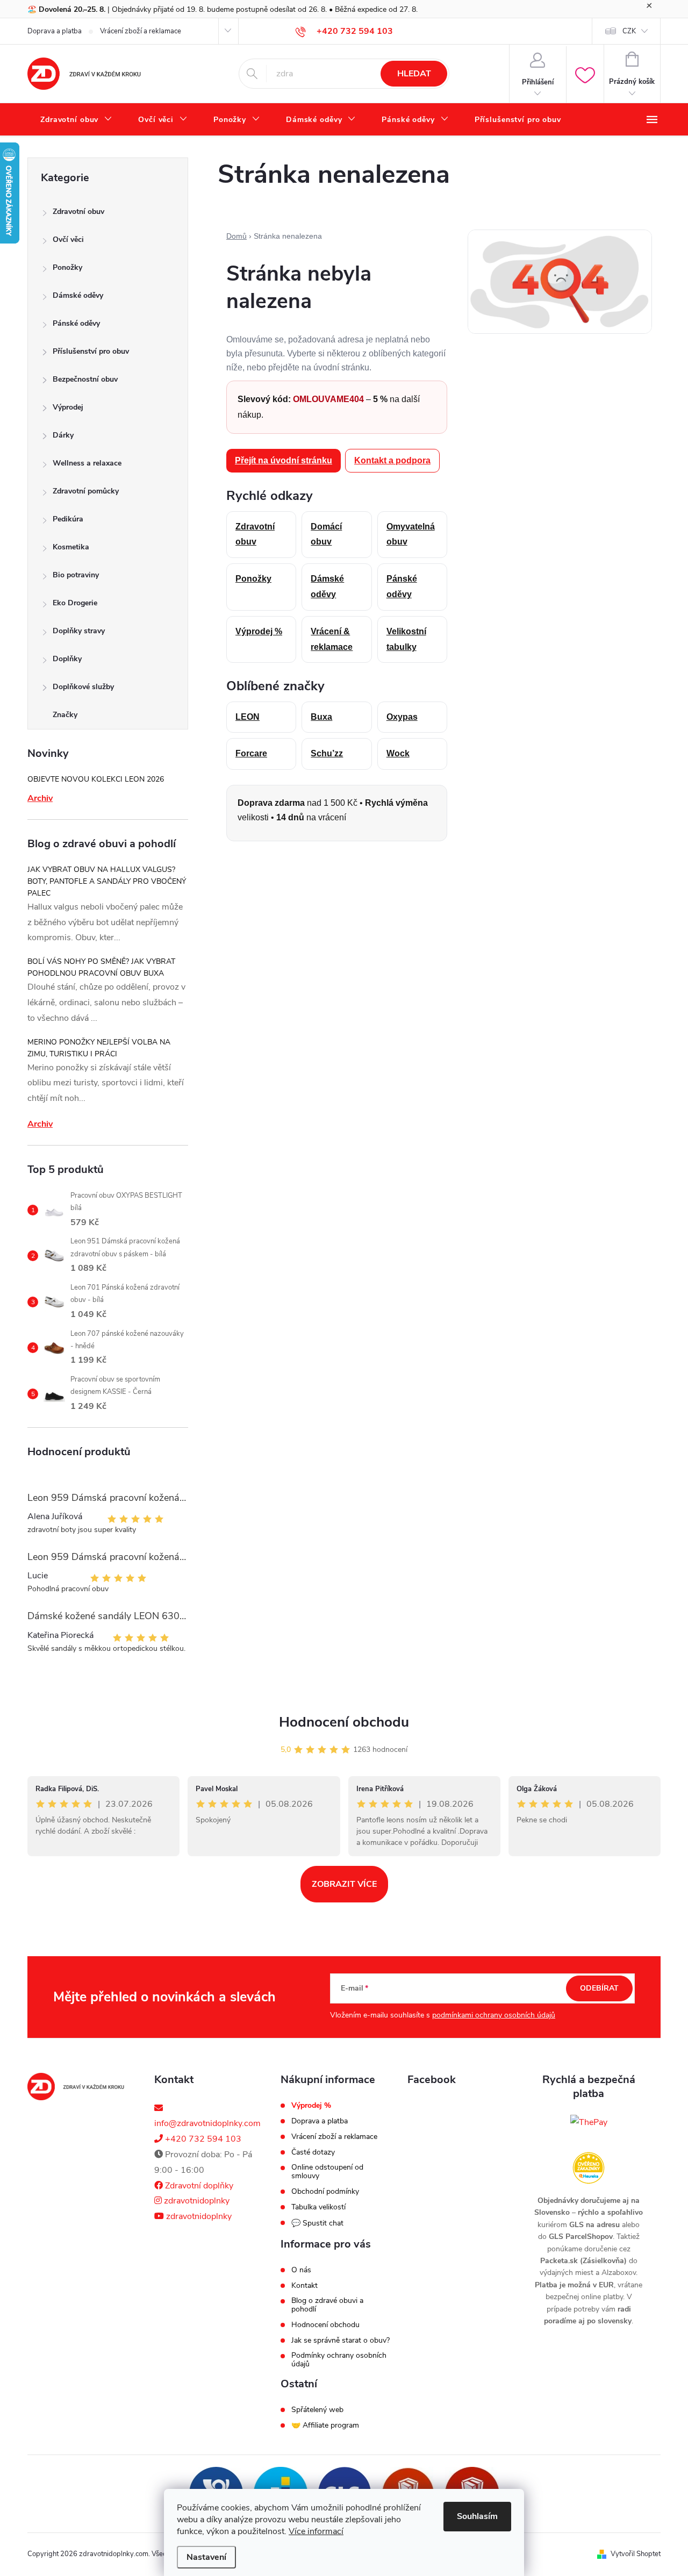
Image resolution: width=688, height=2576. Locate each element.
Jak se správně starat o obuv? (341, 2341)
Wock (398, 753)
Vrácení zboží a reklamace (141, 31)
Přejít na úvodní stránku (284, 460)
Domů (236, 236)
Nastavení (206, 2557)
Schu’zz (327, 753)
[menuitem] (76, 120)
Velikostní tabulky (406, 639)
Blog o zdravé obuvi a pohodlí (327, 2305)
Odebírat (599, 1988)
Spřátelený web (317, 2410)
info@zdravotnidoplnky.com (207, 2123)
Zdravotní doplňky (198, 2186)
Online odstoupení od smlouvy (327, 2172)
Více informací (316, 2531)
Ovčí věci (68, 239)
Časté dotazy (313, 2152)
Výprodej (68, 407)
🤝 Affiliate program (325, 2425)
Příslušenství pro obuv (91, 351)
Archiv (40, 798)
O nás (301, 2270)
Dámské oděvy (78, 295)
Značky (65, 715)
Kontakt (304, 2286)
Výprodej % (259, 631)
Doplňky (67, 659)
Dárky (63, 435)
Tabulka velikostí (318, 2207)
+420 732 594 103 (202, 2139)
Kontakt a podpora (392, 460)
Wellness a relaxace (87, 463)
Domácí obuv (326, 534)
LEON (248, 717)
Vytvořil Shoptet (636, 2554)
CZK (629, 31)
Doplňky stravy (79, 631)
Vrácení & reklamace (332, 639)
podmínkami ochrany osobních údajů (494, 2015)
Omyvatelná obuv (411, 534)
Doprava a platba (55, 31)
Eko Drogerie (75, 603)
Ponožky (67, 267)
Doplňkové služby (83, 687)
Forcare (251, 753)
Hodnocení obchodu (344, 1722)
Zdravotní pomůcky (86, 491)
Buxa (321, 717)
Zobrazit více (344, 1884)
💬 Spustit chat (317, 2223)
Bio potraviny (76, 575)
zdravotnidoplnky (196, 2201)
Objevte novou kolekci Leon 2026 (96, 779)
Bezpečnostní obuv (85, 379)
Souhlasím (477, 2516)
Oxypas (402, 717)
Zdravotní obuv (78, 212)
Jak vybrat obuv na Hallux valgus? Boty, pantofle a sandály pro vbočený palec (107, 881)
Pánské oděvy (76, 323)
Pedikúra (68, 519)
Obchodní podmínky (325, 2192)
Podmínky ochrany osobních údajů (339, 2360)
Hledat (414, 74)
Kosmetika (71, 547)
